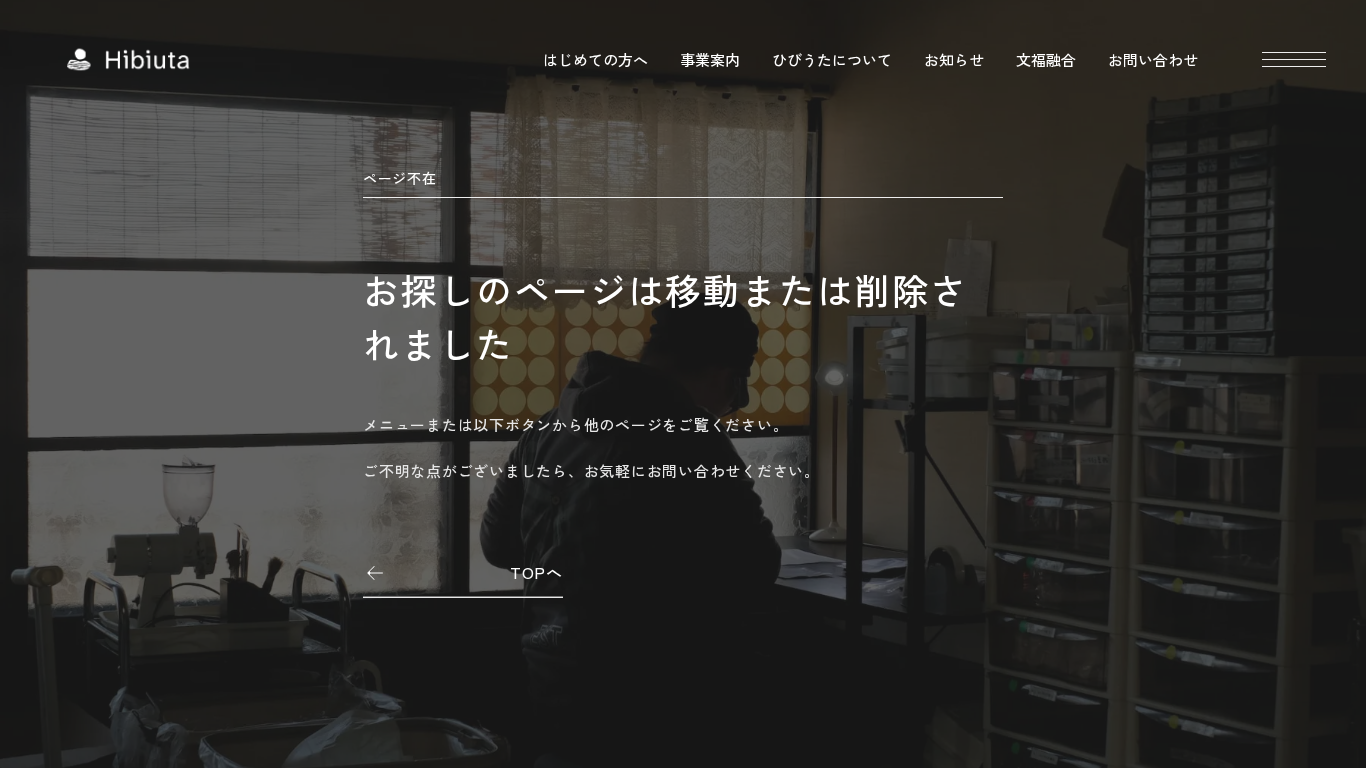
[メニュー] (1294, 59)
